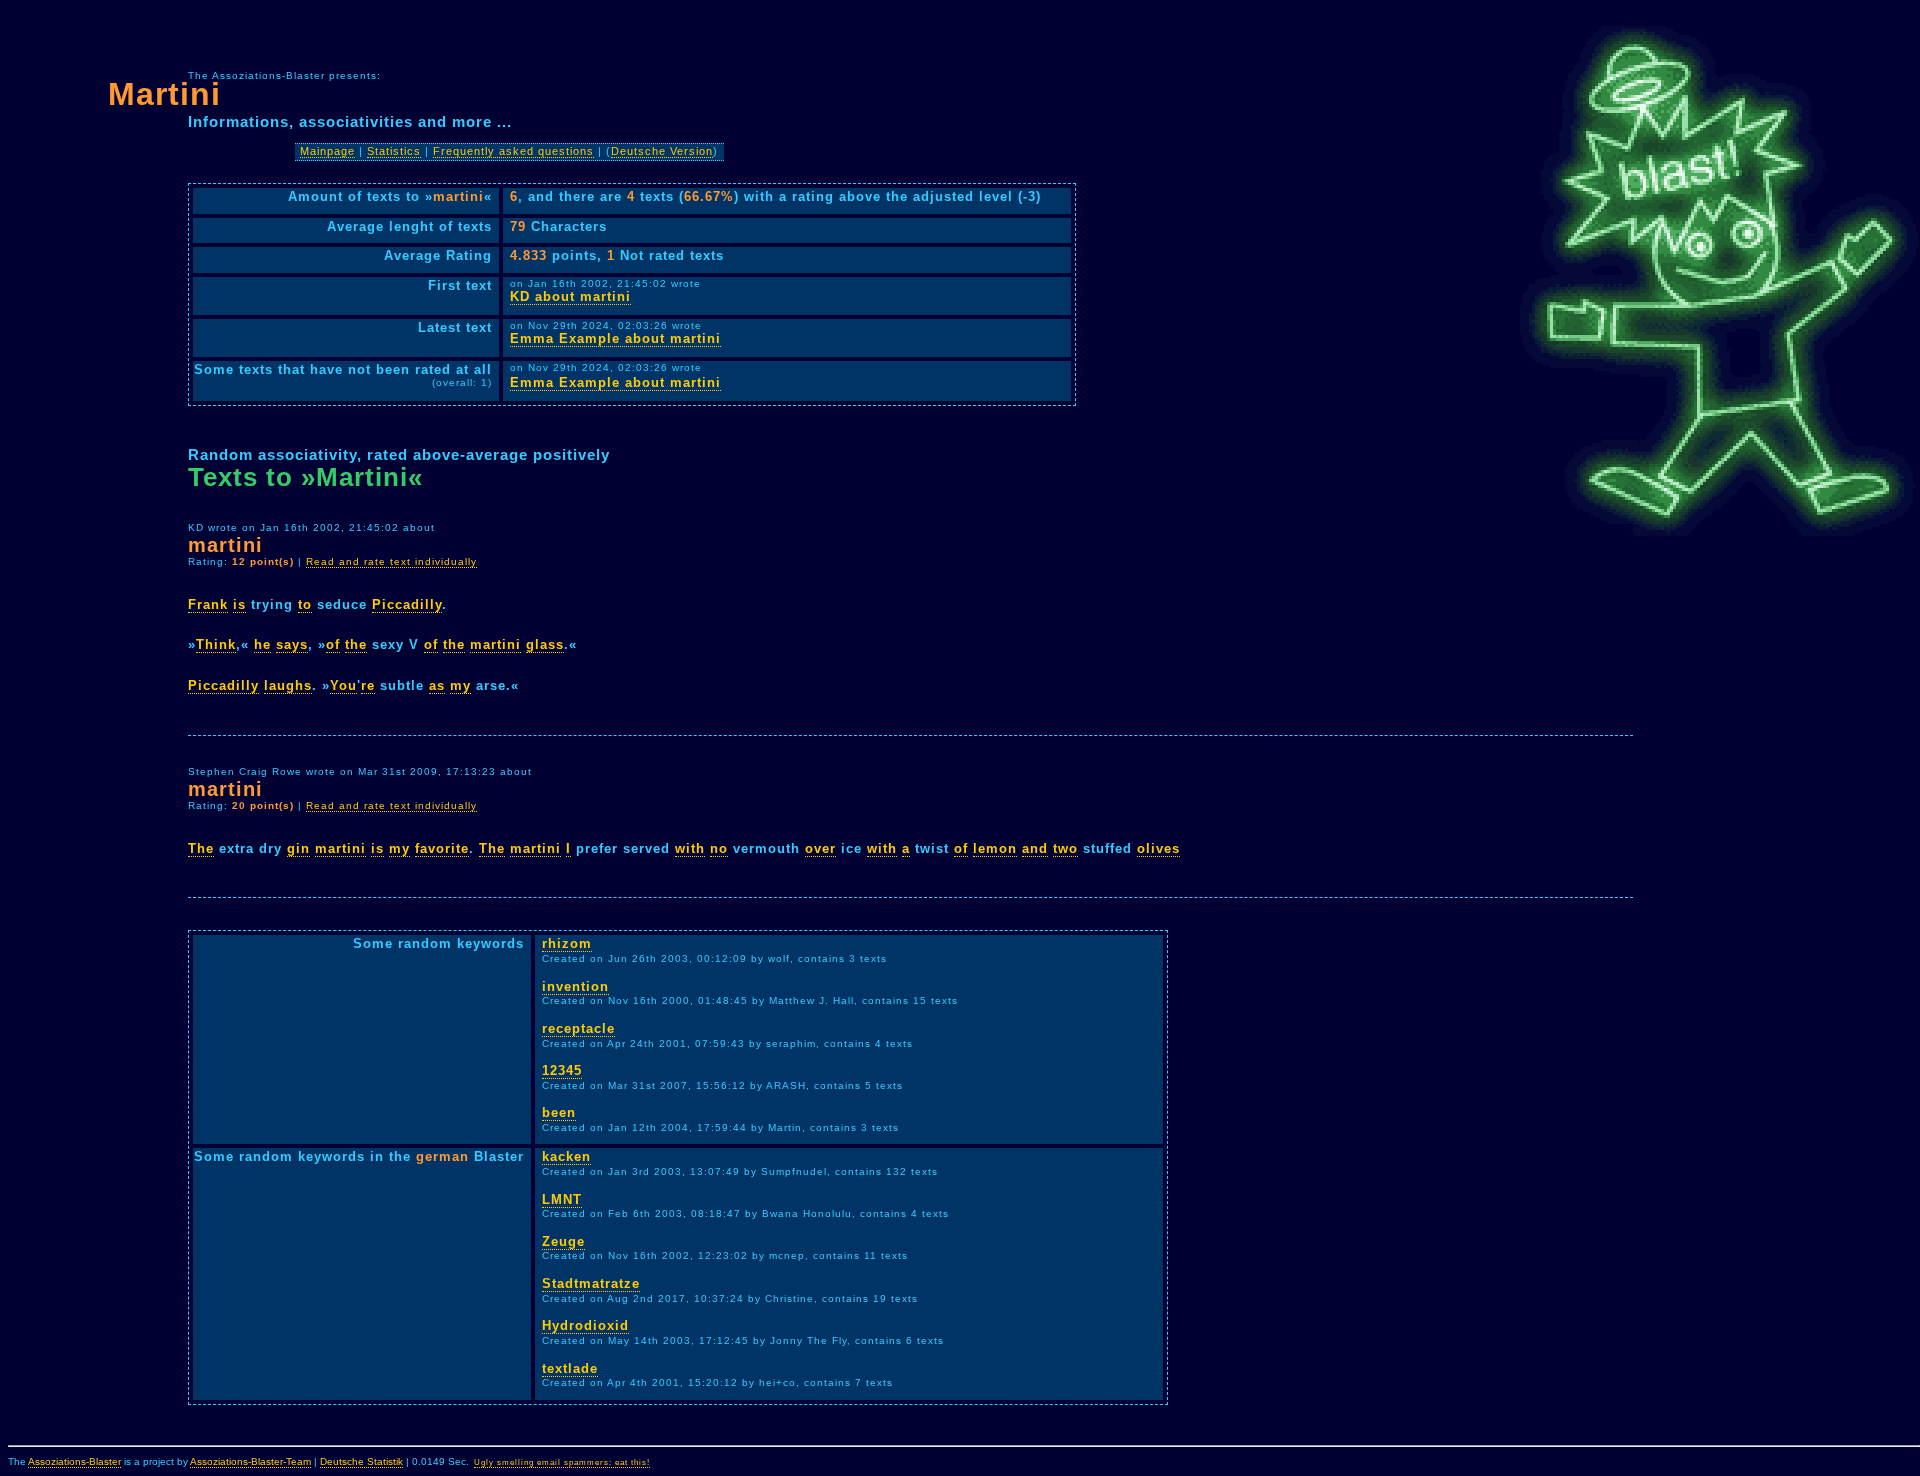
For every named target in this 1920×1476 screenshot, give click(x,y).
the (356, 644)
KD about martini (570, 296)
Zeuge (563, 1241)
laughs (288, 685)
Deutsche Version (662, 151)
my (460, 685)
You (343, 685)
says (292, 644)
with (690, 848)
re (368, 685)
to (305, 604)
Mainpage (327, 151)
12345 (562, 1070)
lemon (995, 848)
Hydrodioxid (585, 1325)
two (1065, 848)
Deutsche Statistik (361, 1461)
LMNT (562, 1199)
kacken (566, 1156)
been (559, 1112)
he (262, 644)
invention (575, 986)
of (333, 644)
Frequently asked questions (513, 151)
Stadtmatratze (591, 1283)
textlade (570, 1368)
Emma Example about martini (615, 338)
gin (298, 848)
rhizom (567, 943)
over (820, 848)
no (719, 848)
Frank (208, 604)
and (1035, 848)
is (239, 604)
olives (1158, 848)
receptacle (578, 1028)
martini (495, 644)
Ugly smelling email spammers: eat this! (562, 1462)
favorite (442, 848)
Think (216, 644)
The (201, 848)
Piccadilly (407, 604)
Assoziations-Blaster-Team (250, 1461)
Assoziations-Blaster (74, 1461)
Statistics (394, 151)
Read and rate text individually (391, 561)
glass (545, 644)
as (437, 685)
